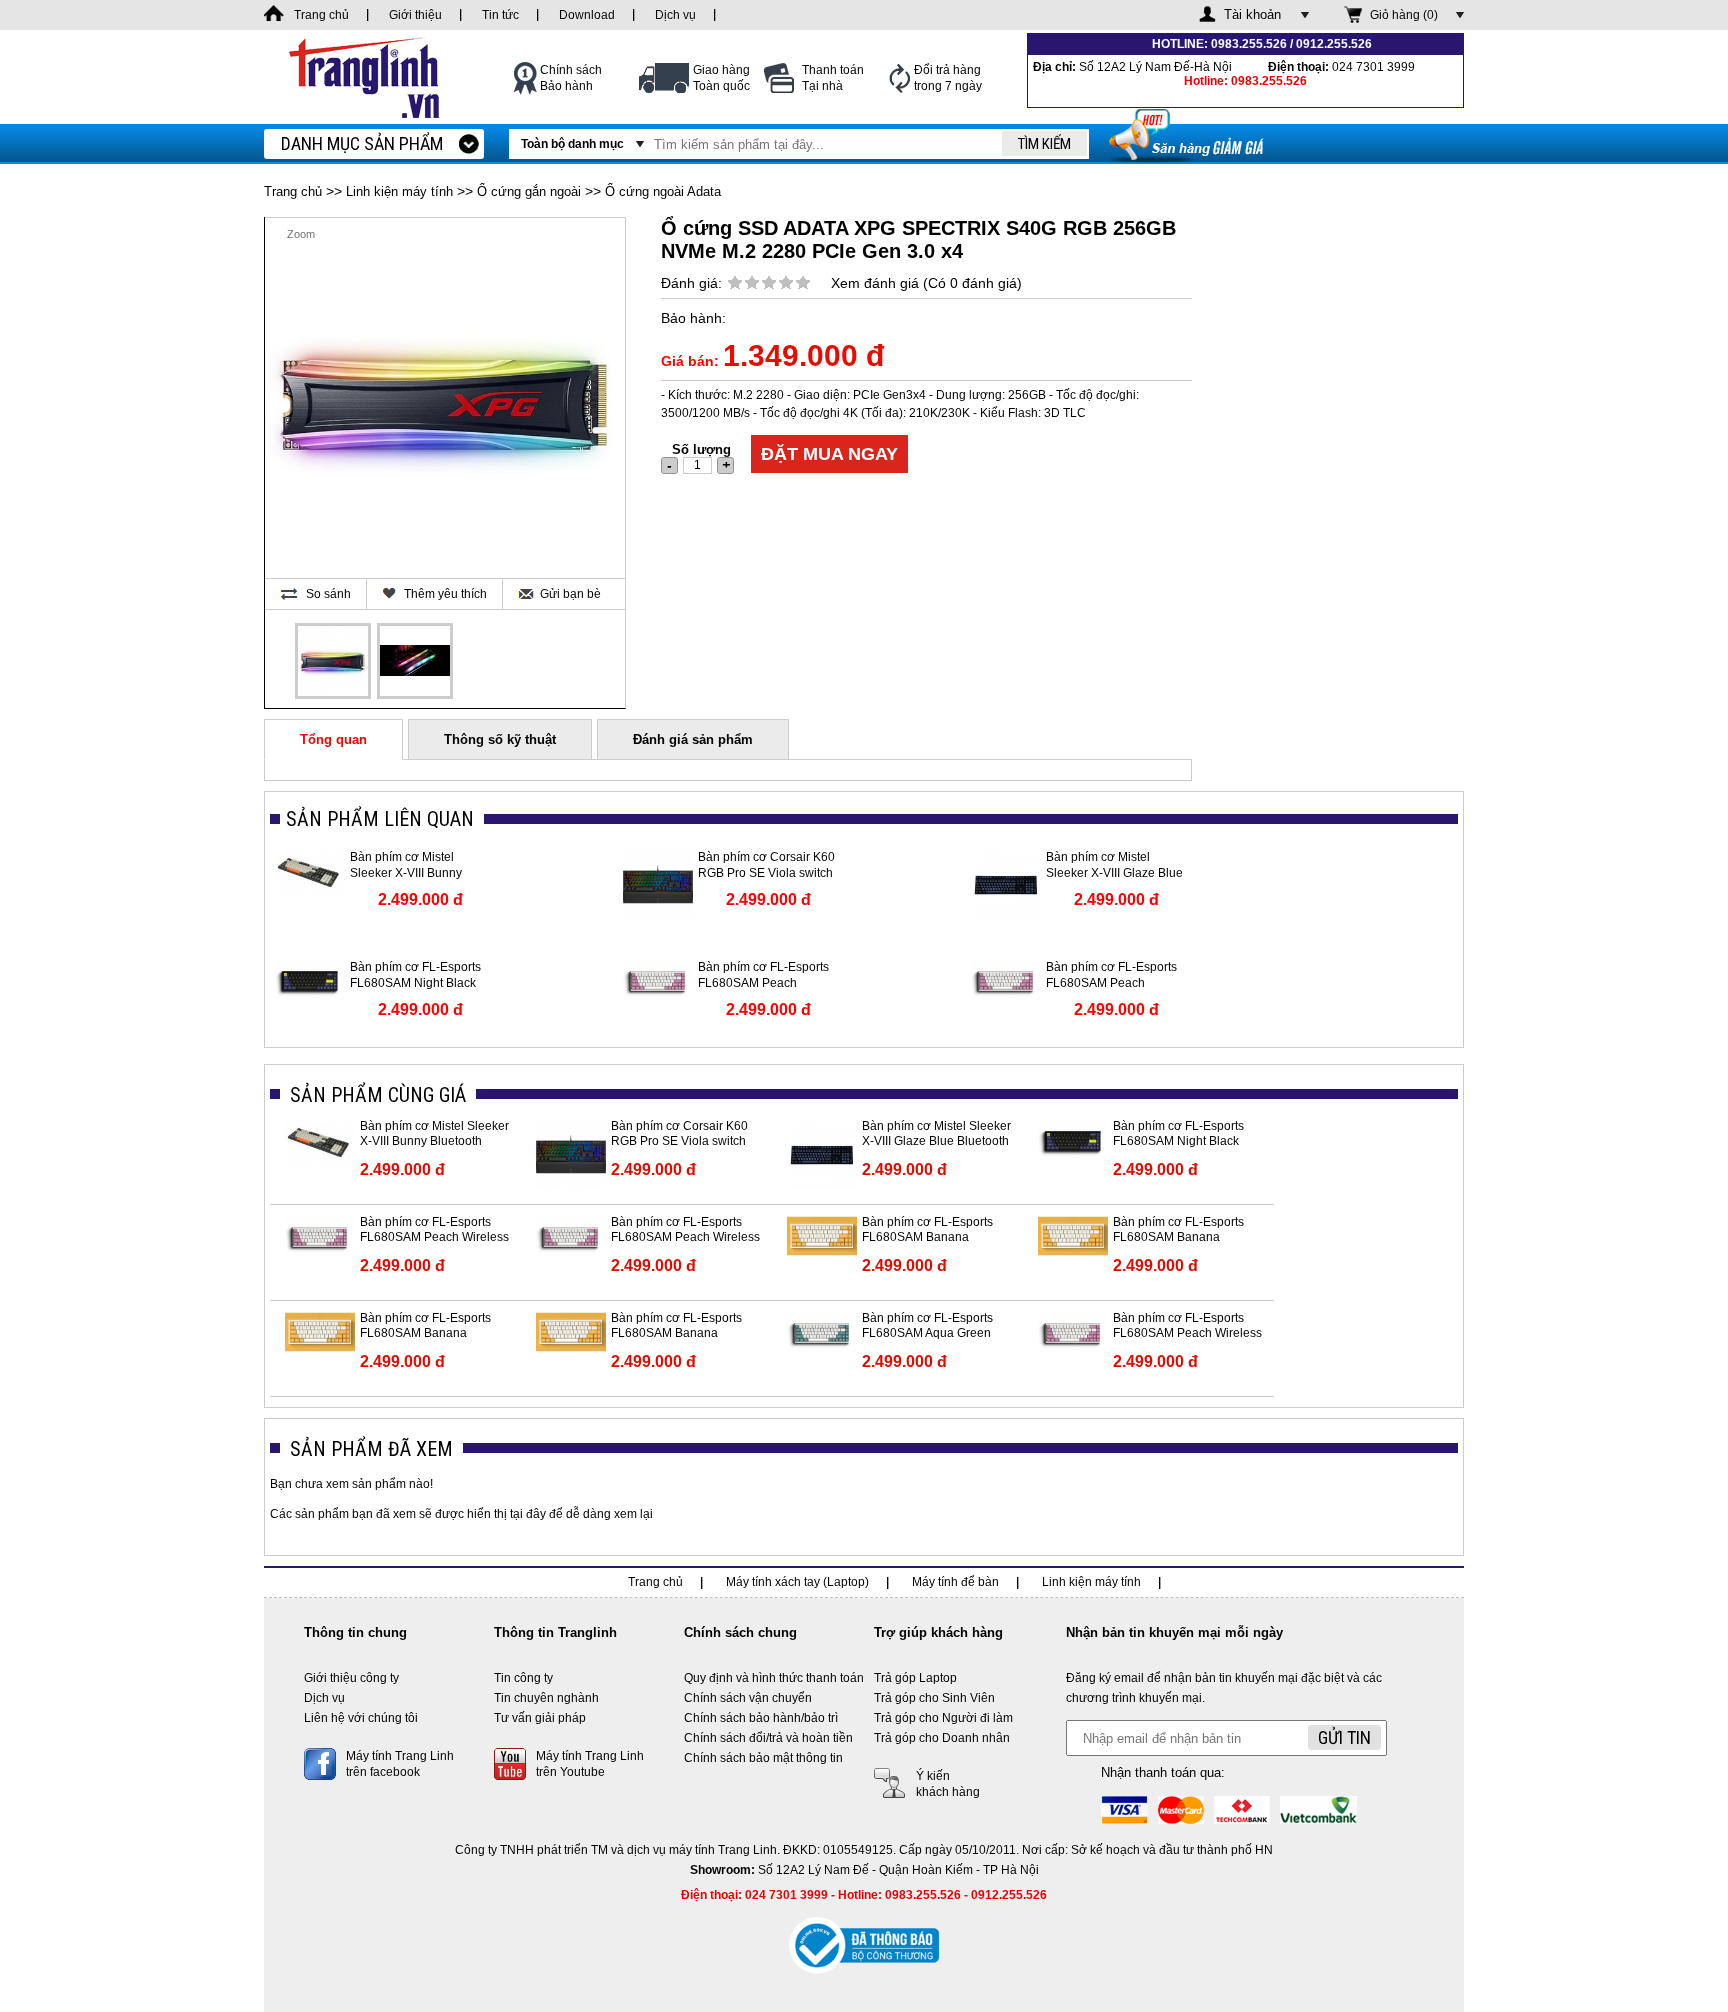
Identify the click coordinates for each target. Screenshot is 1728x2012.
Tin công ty (523, 1678)
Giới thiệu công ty (351, 1678)
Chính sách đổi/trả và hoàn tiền (768, 1738)
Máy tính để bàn (955, 1582)
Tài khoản (1252, 14)
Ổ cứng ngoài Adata (663, 191)
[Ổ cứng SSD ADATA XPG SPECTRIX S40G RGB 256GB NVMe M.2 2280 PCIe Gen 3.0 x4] (333, 661)
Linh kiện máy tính (399, 191)
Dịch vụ (324, 1698)
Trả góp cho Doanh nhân (942, 1738)
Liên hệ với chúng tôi (361, 1718)
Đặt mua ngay (829, 454)
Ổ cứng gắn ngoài (529, 191)
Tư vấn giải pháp (540, 1718)
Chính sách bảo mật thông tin (763, 1758)
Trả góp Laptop (915, 1678)
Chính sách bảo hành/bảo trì (761, 1718)
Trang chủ (293, 191)
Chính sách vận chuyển (748, 1698)
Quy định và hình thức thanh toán (774, 1678)
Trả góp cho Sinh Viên (934, 1698)
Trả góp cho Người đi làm (943, 1718)
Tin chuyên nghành (546, 1698)
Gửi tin (1344, 1737)
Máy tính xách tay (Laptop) (797, 1582)
